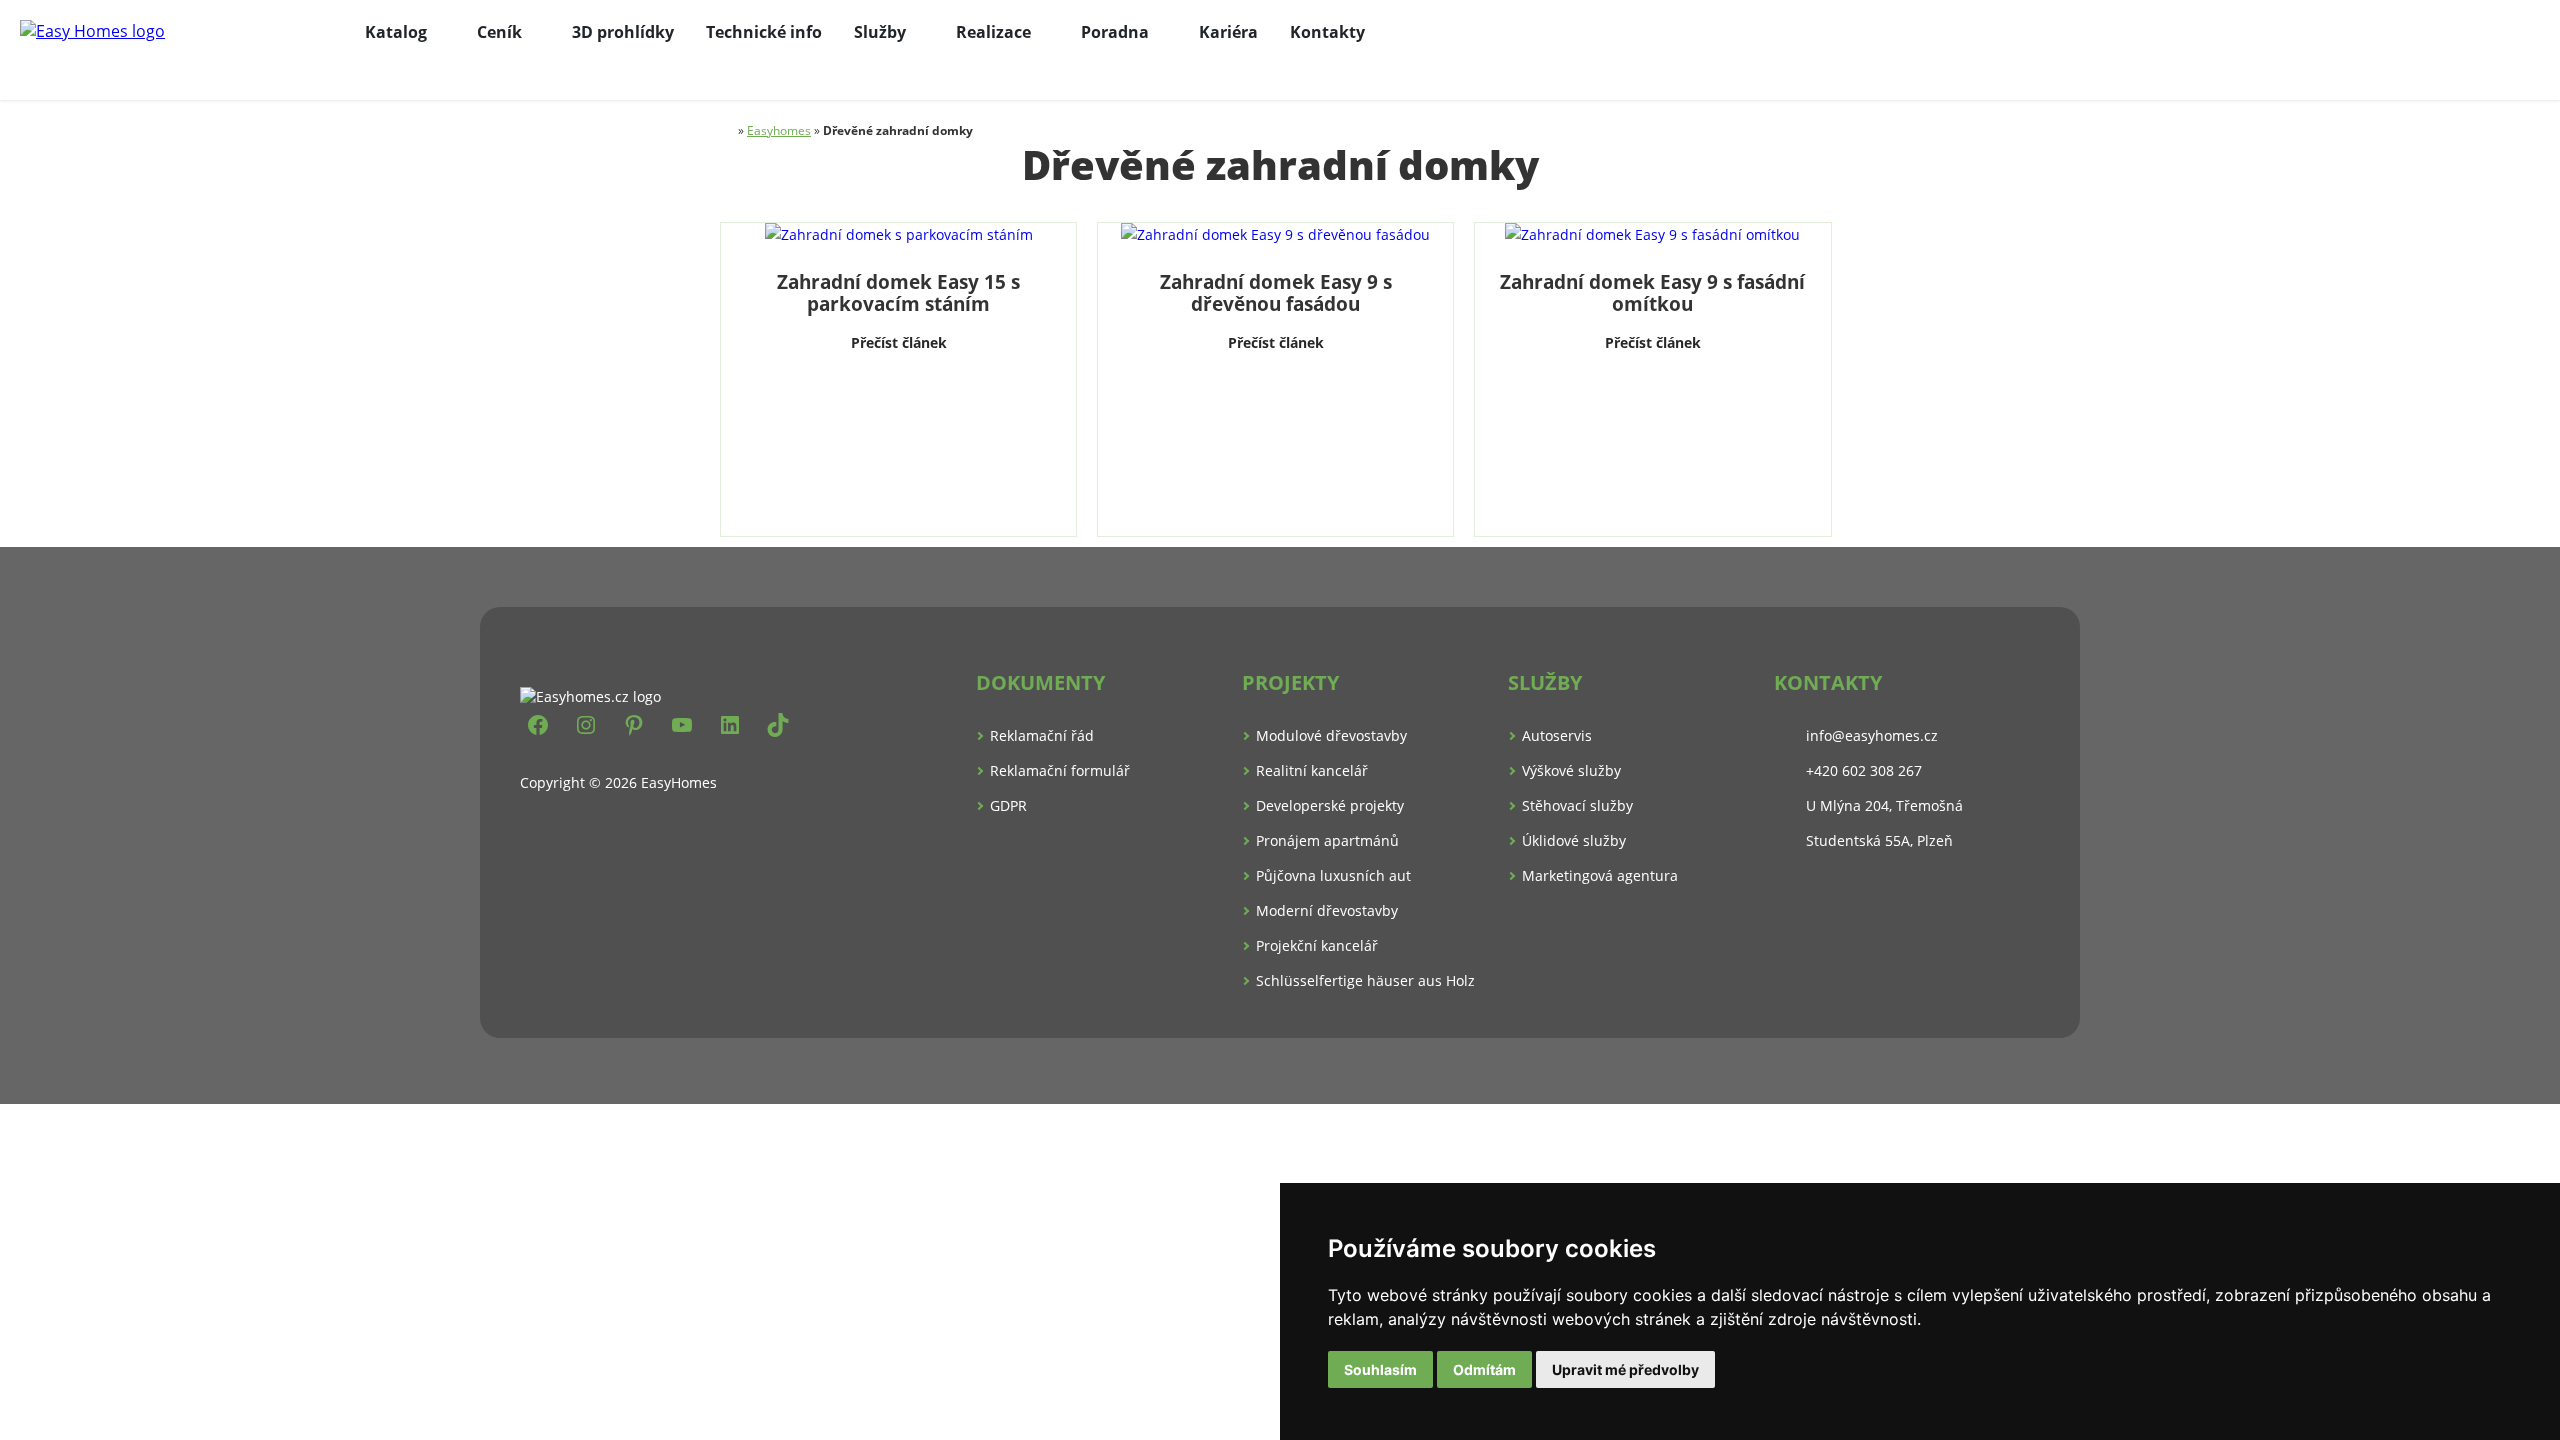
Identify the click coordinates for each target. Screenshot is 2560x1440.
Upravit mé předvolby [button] (1625, 1369)
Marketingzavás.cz (1280, 1071)
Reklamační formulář (1060, 770)
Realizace (993, 32)
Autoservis (1557, 735)
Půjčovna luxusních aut (1333, 875)
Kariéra (1228, 32)
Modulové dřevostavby (1331, 735)
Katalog (396, 32)
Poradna (1115, 32)
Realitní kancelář (1312, 770)
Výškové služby (1571, 770)
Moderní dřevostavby (1327, 910)
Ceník (499, 32)
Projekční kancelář (1317, 945)
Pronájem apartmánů (1327, 840)
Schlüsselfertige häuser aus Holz (1365, 980)
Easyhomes (779, 130)
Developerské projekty (1330, 805)
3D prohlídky (623, 32)
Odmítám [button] (1484, 1369)
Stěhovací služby (1577, 805)
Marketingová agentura (1600, 875)
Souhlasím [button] (1380, 1369)
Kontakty (1327, 32)
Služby (880, 32)
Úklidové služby (1574, 840)
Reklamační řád (1042, 735)
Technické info (764, 32)
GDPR (1008, 805)
